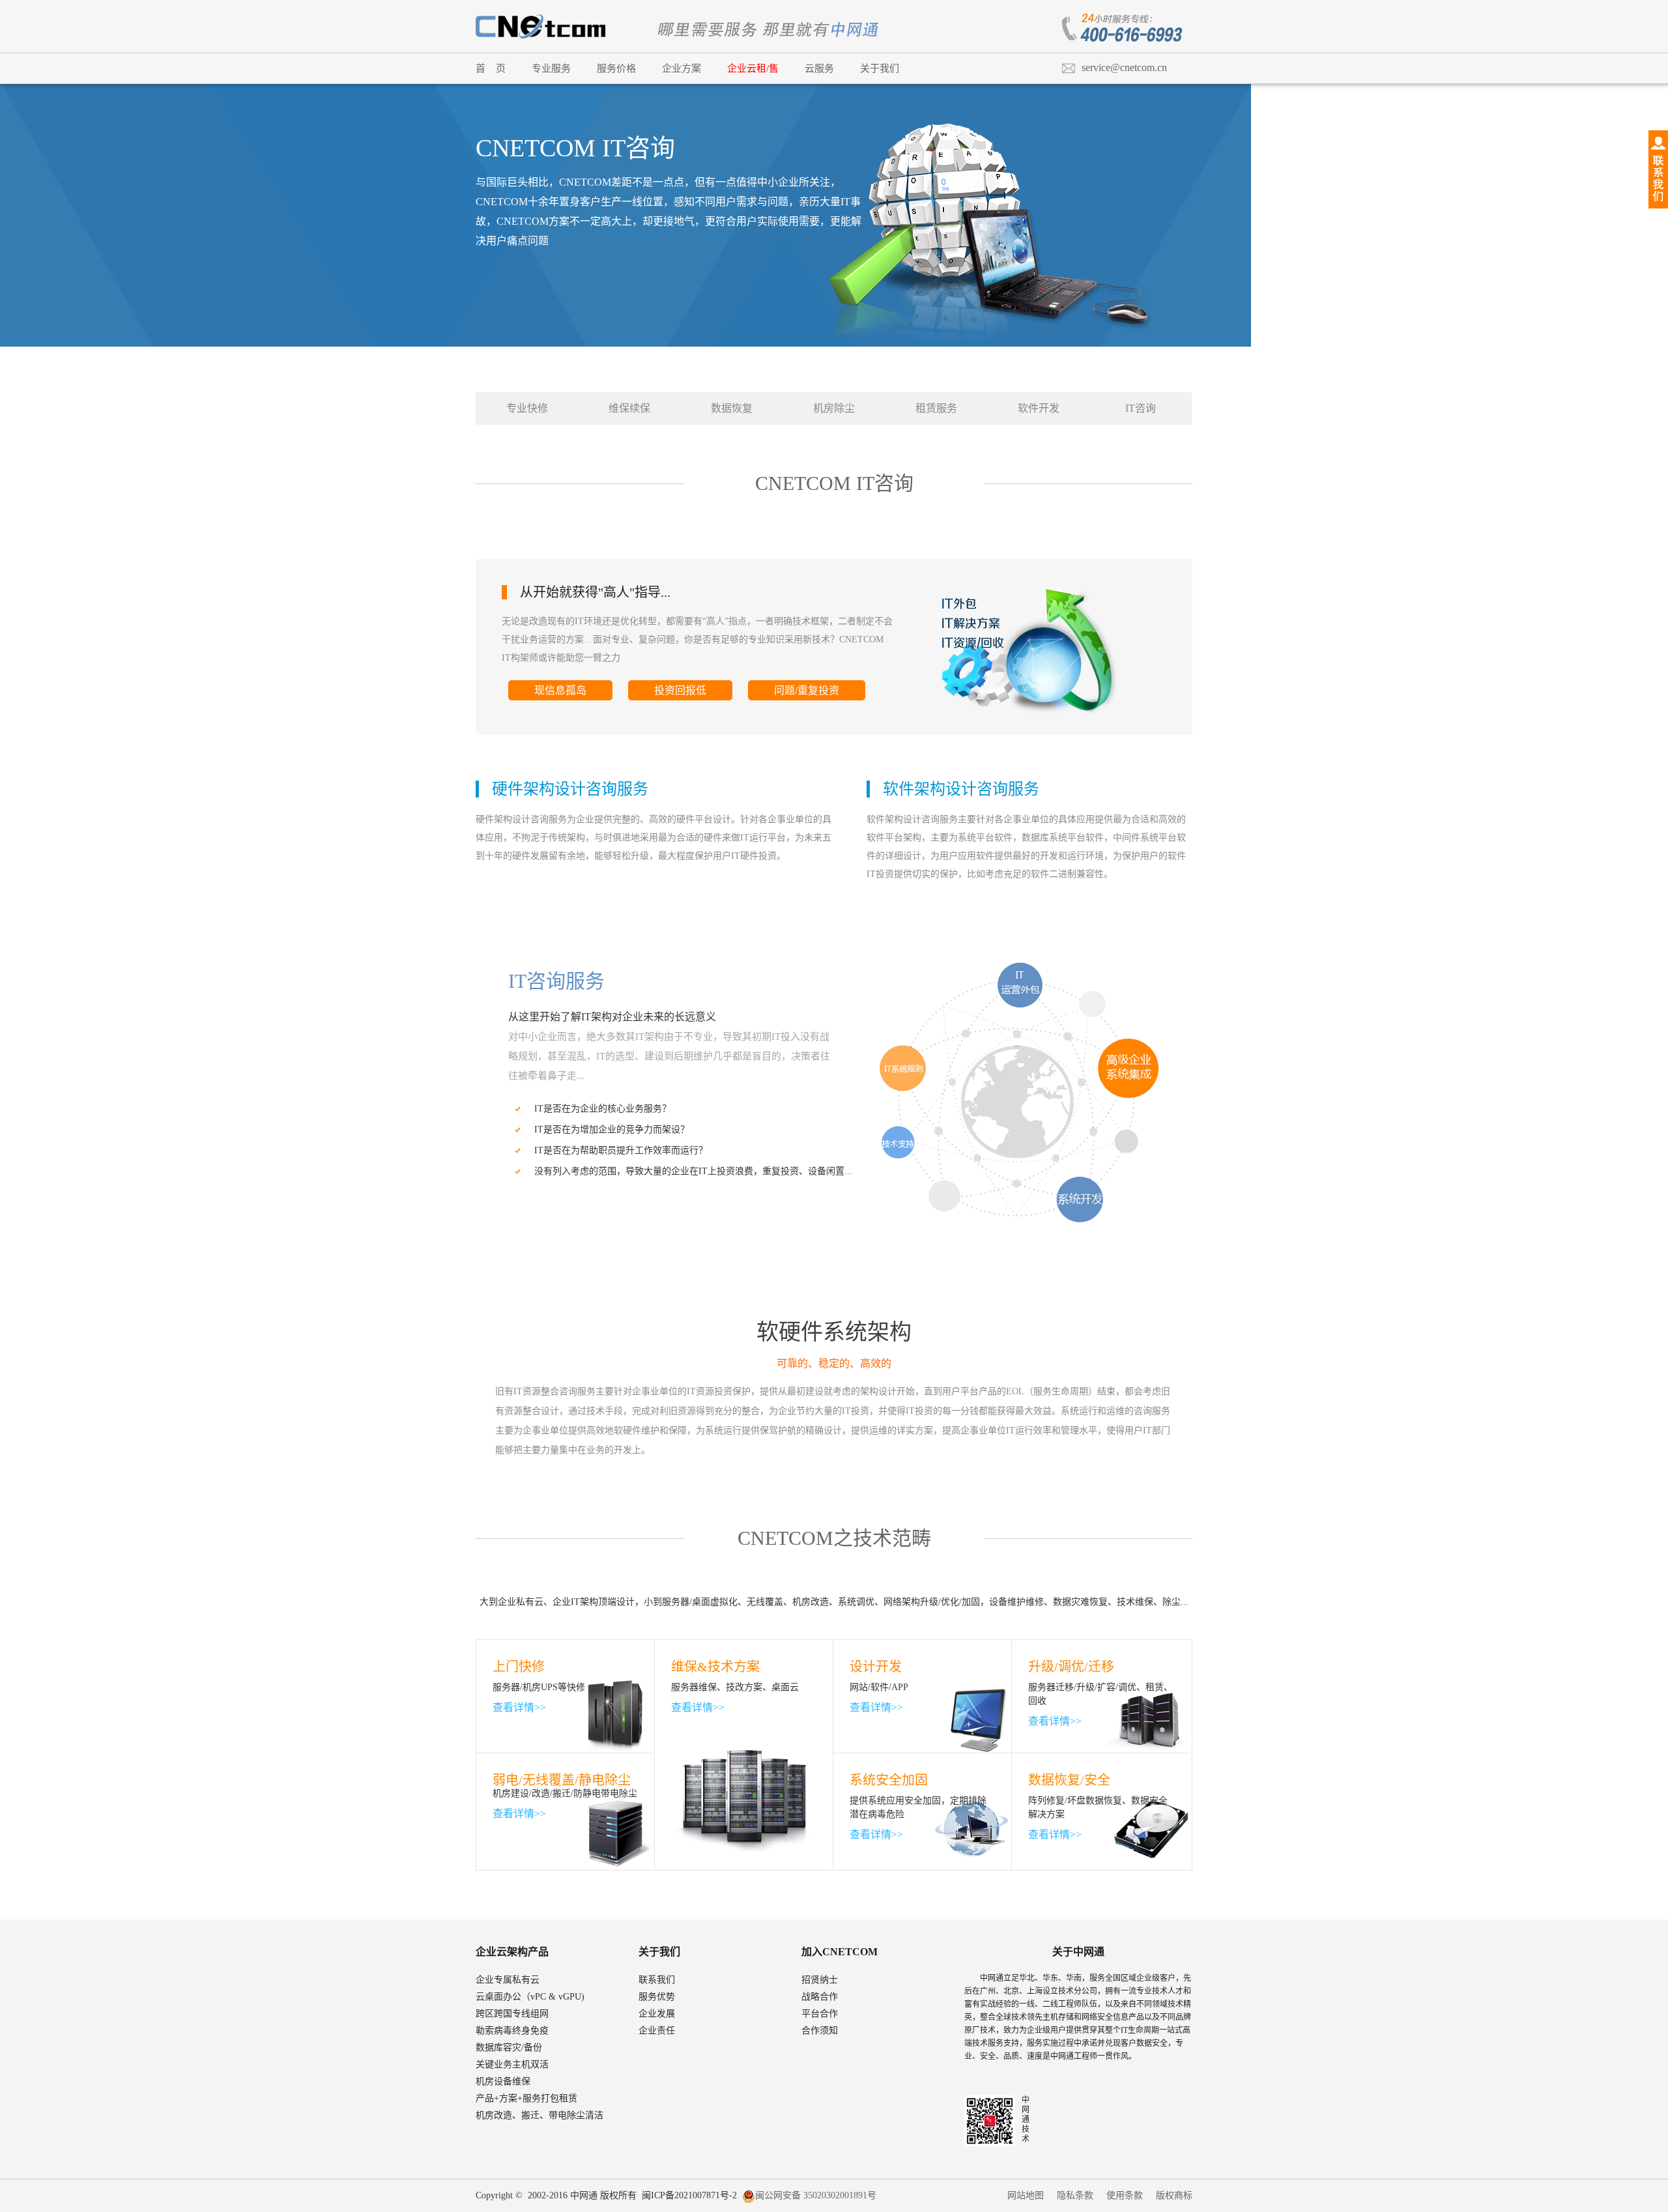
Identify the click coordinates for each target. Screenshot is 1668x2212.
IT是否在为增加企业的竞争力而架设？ (612, 1129)
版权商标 (1174, 2195)
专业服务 (551, 68)
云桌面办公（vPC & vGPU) (530, 1997)
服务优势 (657, 1997)
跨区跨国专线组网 (512, 2014)
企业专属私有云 (508, 1980)
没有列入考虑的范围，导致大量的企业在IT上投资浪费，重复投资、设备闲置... (693, 1171)
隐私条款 (1075, 2195)
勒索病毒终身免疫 (512, 2031)
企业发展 (657, 2014)
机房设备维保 (503, 2081)
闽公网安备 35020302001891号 (816, 2195)
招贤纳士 (820, 1980)
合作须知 (820, 2031)
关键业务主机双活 (512, 2064)
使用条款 (1125, 2195)
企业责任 (657, 2031)
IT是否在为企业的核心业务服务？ (603, 1109)
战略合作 (820, 1997)
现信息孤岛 (560, 690)
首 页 (491, 68)
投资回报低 (680, 690)
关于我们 (880, 68)
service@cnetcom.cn (1124, 67)
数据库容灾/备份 (509, 2047)
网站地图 (1026, 2195)
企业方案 (682, 68)
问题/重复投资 (807, 690)
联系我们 (657, 1980)
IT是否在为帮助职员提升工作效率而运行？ (621, 1150)
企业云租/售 (753, 68)
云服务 (819, 68)
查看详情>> (519, 1707)
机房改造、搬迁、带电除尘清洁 (539, 2115)
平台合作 (820, 2014)
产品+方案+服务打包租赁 (526, 2098)
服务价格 (616, 68)
